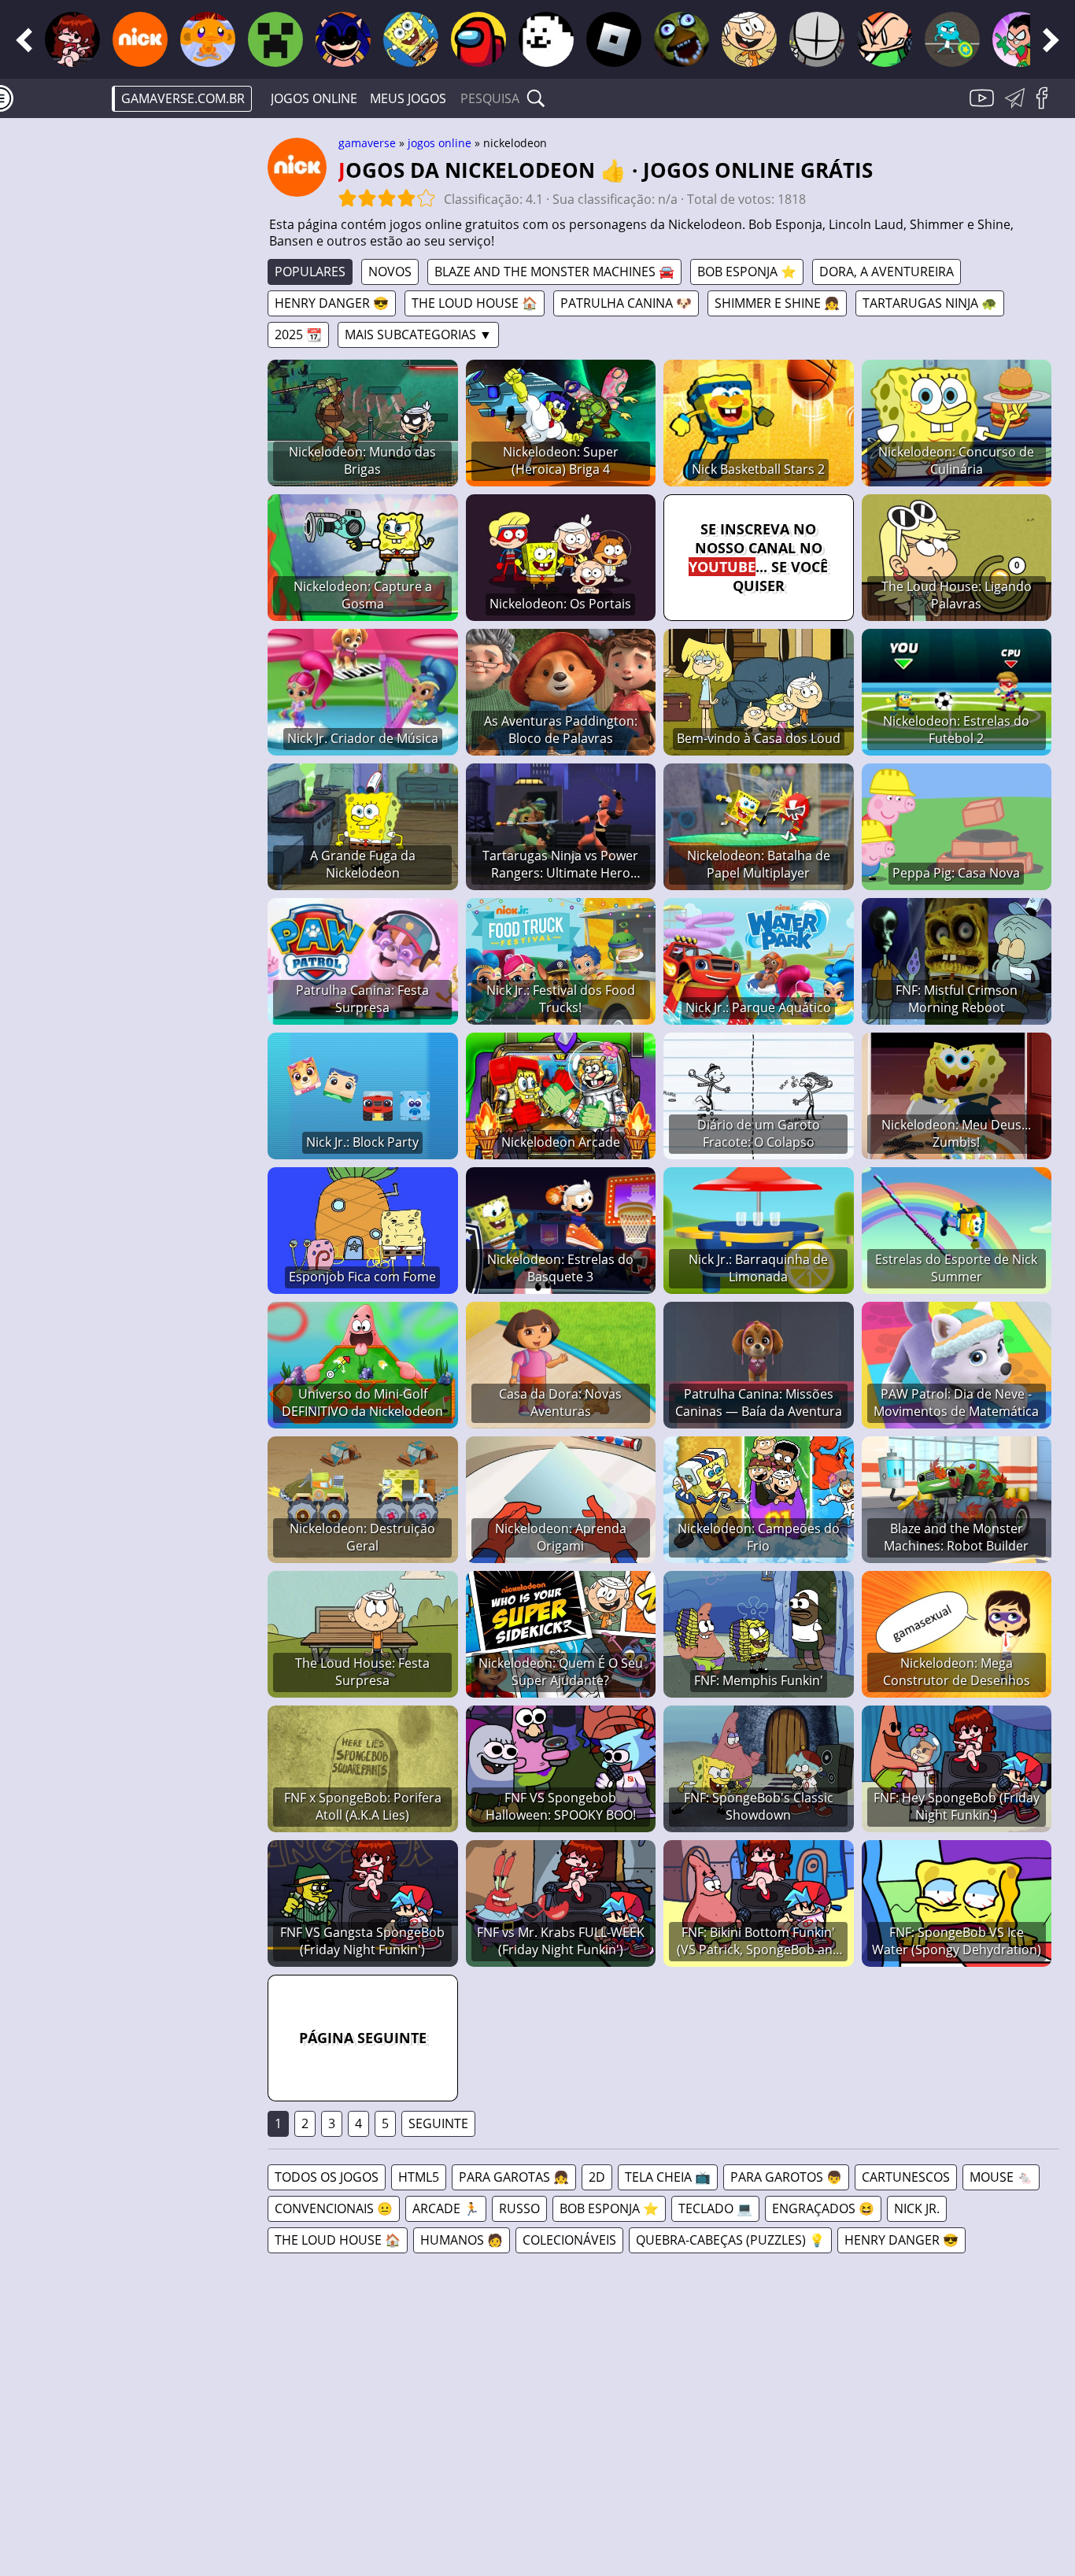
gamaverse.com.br (183, 98)
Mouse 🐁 (1001, 2177)
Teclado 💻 (715, 2208)
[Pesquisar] (536, 98)
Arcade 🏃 (446, 2208)
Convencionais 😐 (334, 2208)
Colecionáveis (569, 2240)
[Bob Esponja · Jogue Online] (411, 39)
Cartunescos (906, 2177)
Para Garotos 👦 (786, 2177)
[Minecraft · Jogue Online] (275, 39)
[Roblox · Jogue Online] (614, 39)
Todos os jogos (327, 2177)
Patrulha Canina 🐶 (626, 303)
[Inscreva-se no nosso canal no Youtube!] (984, 107)
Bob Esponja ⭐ (747, 272)
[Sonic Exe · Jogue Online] (343, 39)
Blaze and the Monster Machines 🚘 (554, 272)
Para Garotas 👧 (514, 2177)
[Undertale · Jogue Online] (546, 39)
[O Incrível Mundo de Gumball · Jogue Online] (952, 39)
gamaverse (367, 143)
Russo (519, 2208)
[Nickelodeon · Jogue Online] (140, 39)
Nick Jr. (917, 2208)
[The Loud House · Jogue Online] (749, 39)
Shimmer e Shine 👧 (777, 303)
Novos (390, 272)
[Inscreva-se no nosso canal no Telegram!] (1018, 107)
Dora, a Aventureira (887, 272)
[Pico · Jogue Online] (885, 39)
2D (597, 2177)
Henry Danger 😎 (332, 303)
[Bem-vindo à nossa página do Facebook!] (1047, 107)
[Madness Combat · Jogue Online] (817, 39)
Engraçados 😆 (823, 2208)
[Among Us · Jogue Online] (478, 39)
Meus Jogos (408, 98)
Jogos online (314, 98)
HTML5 (419, 2177)
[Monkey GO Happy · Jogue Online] (208, 39)
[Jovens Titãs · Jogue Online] (1020, 39)
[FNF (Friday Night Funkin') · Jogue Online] (72, 39)
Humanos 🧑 (462, 2240)
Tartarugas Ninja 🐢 (930, 303)
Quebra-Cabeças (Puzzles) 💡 (730, 2240)
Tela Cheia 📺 (668, 2177)
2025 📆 (298, 334)
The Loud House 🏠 (475, 303)
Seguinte (438, 2123)
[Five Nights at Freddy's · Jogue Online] (682, 39)
